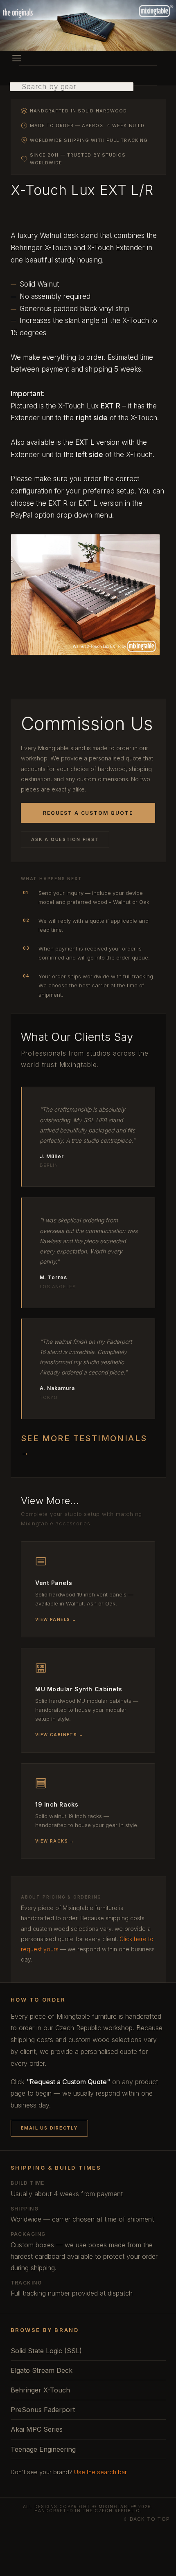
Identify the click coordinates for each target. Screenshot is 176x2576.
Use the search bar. (101, 2472)
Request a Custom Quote (88, 813)
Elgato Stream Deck (42, 2370)
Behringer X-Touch (40, 2390)
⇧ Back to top (147, 2519)
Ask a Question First (65, 839)
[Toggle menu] (17, 58)
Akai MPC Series (37, 2429)
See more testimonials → (84, 1445)
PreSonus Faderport (43, 2410)
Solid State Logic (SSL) (46, 2351)
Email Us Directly (49, 2128)
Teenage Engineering (43, 2449)
